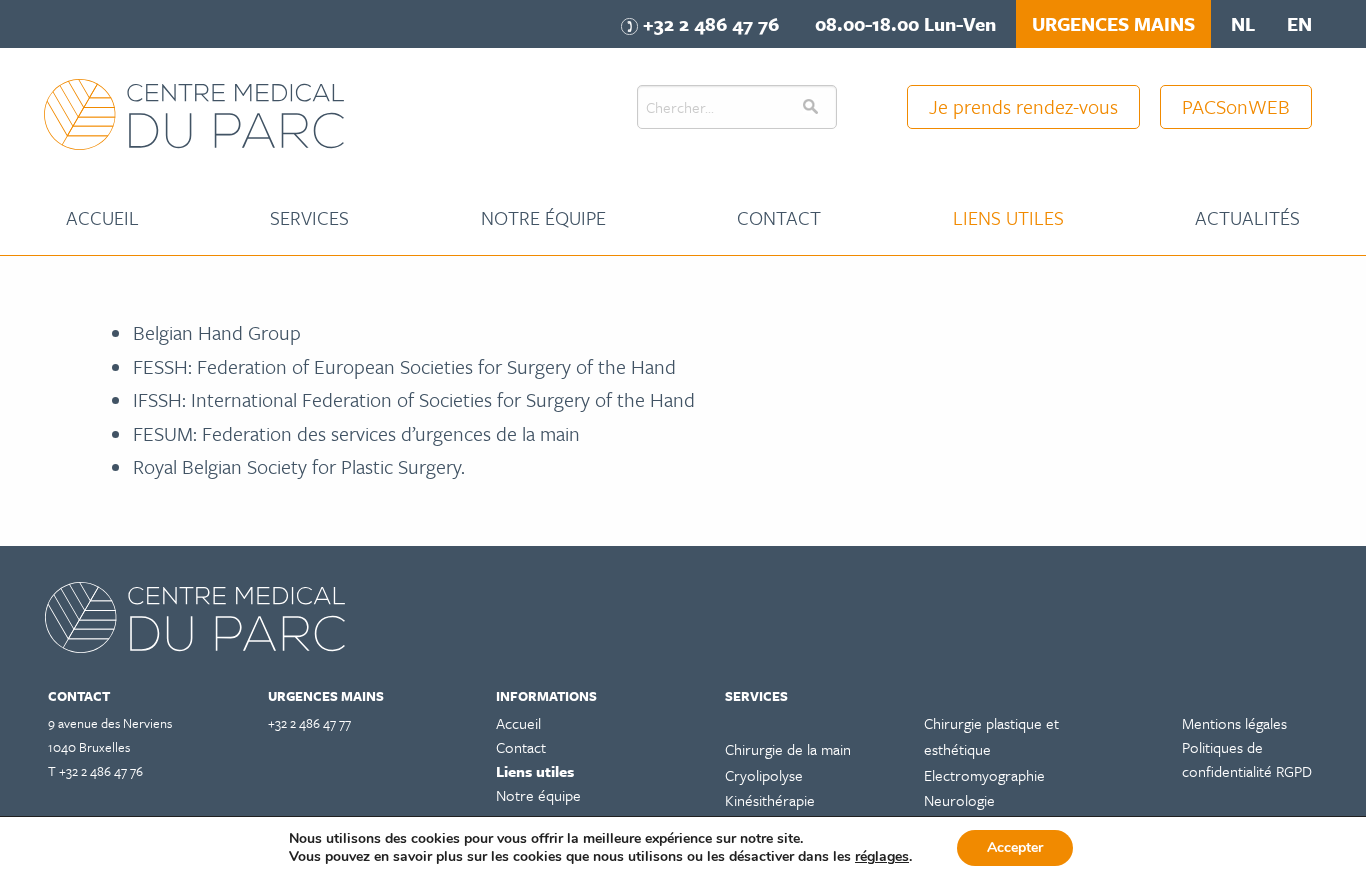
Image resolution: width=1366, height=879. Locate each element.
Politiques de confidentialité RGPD (1247, 759)
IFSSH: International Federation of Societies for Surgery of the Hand (416, 399)
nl (1243, 23)
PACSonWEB (1236, 106)
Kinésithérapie (770, 800)
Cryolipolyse (764, 775)
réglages (882, 857)
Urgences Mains (1113, 23)
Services (309, 217)
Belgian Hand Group (217, 332)
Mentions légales (1234, 723)
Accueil (102, 217)
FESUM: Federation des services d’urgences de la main (356, 433)
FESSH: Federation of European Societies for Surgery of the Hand (407, 366)
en (1299, 23)
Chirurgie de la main (788, 749)
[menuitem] (102, 218)
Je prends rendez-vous (1023, 106)
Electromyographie (984, 775)
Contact (779, 217)
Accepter (1015, 847)
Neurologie (959, 800)
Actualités (1247, 217)
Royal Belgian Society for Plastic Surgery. (301, 466)
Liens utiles (1008, 217)
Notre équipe (543, 217)
